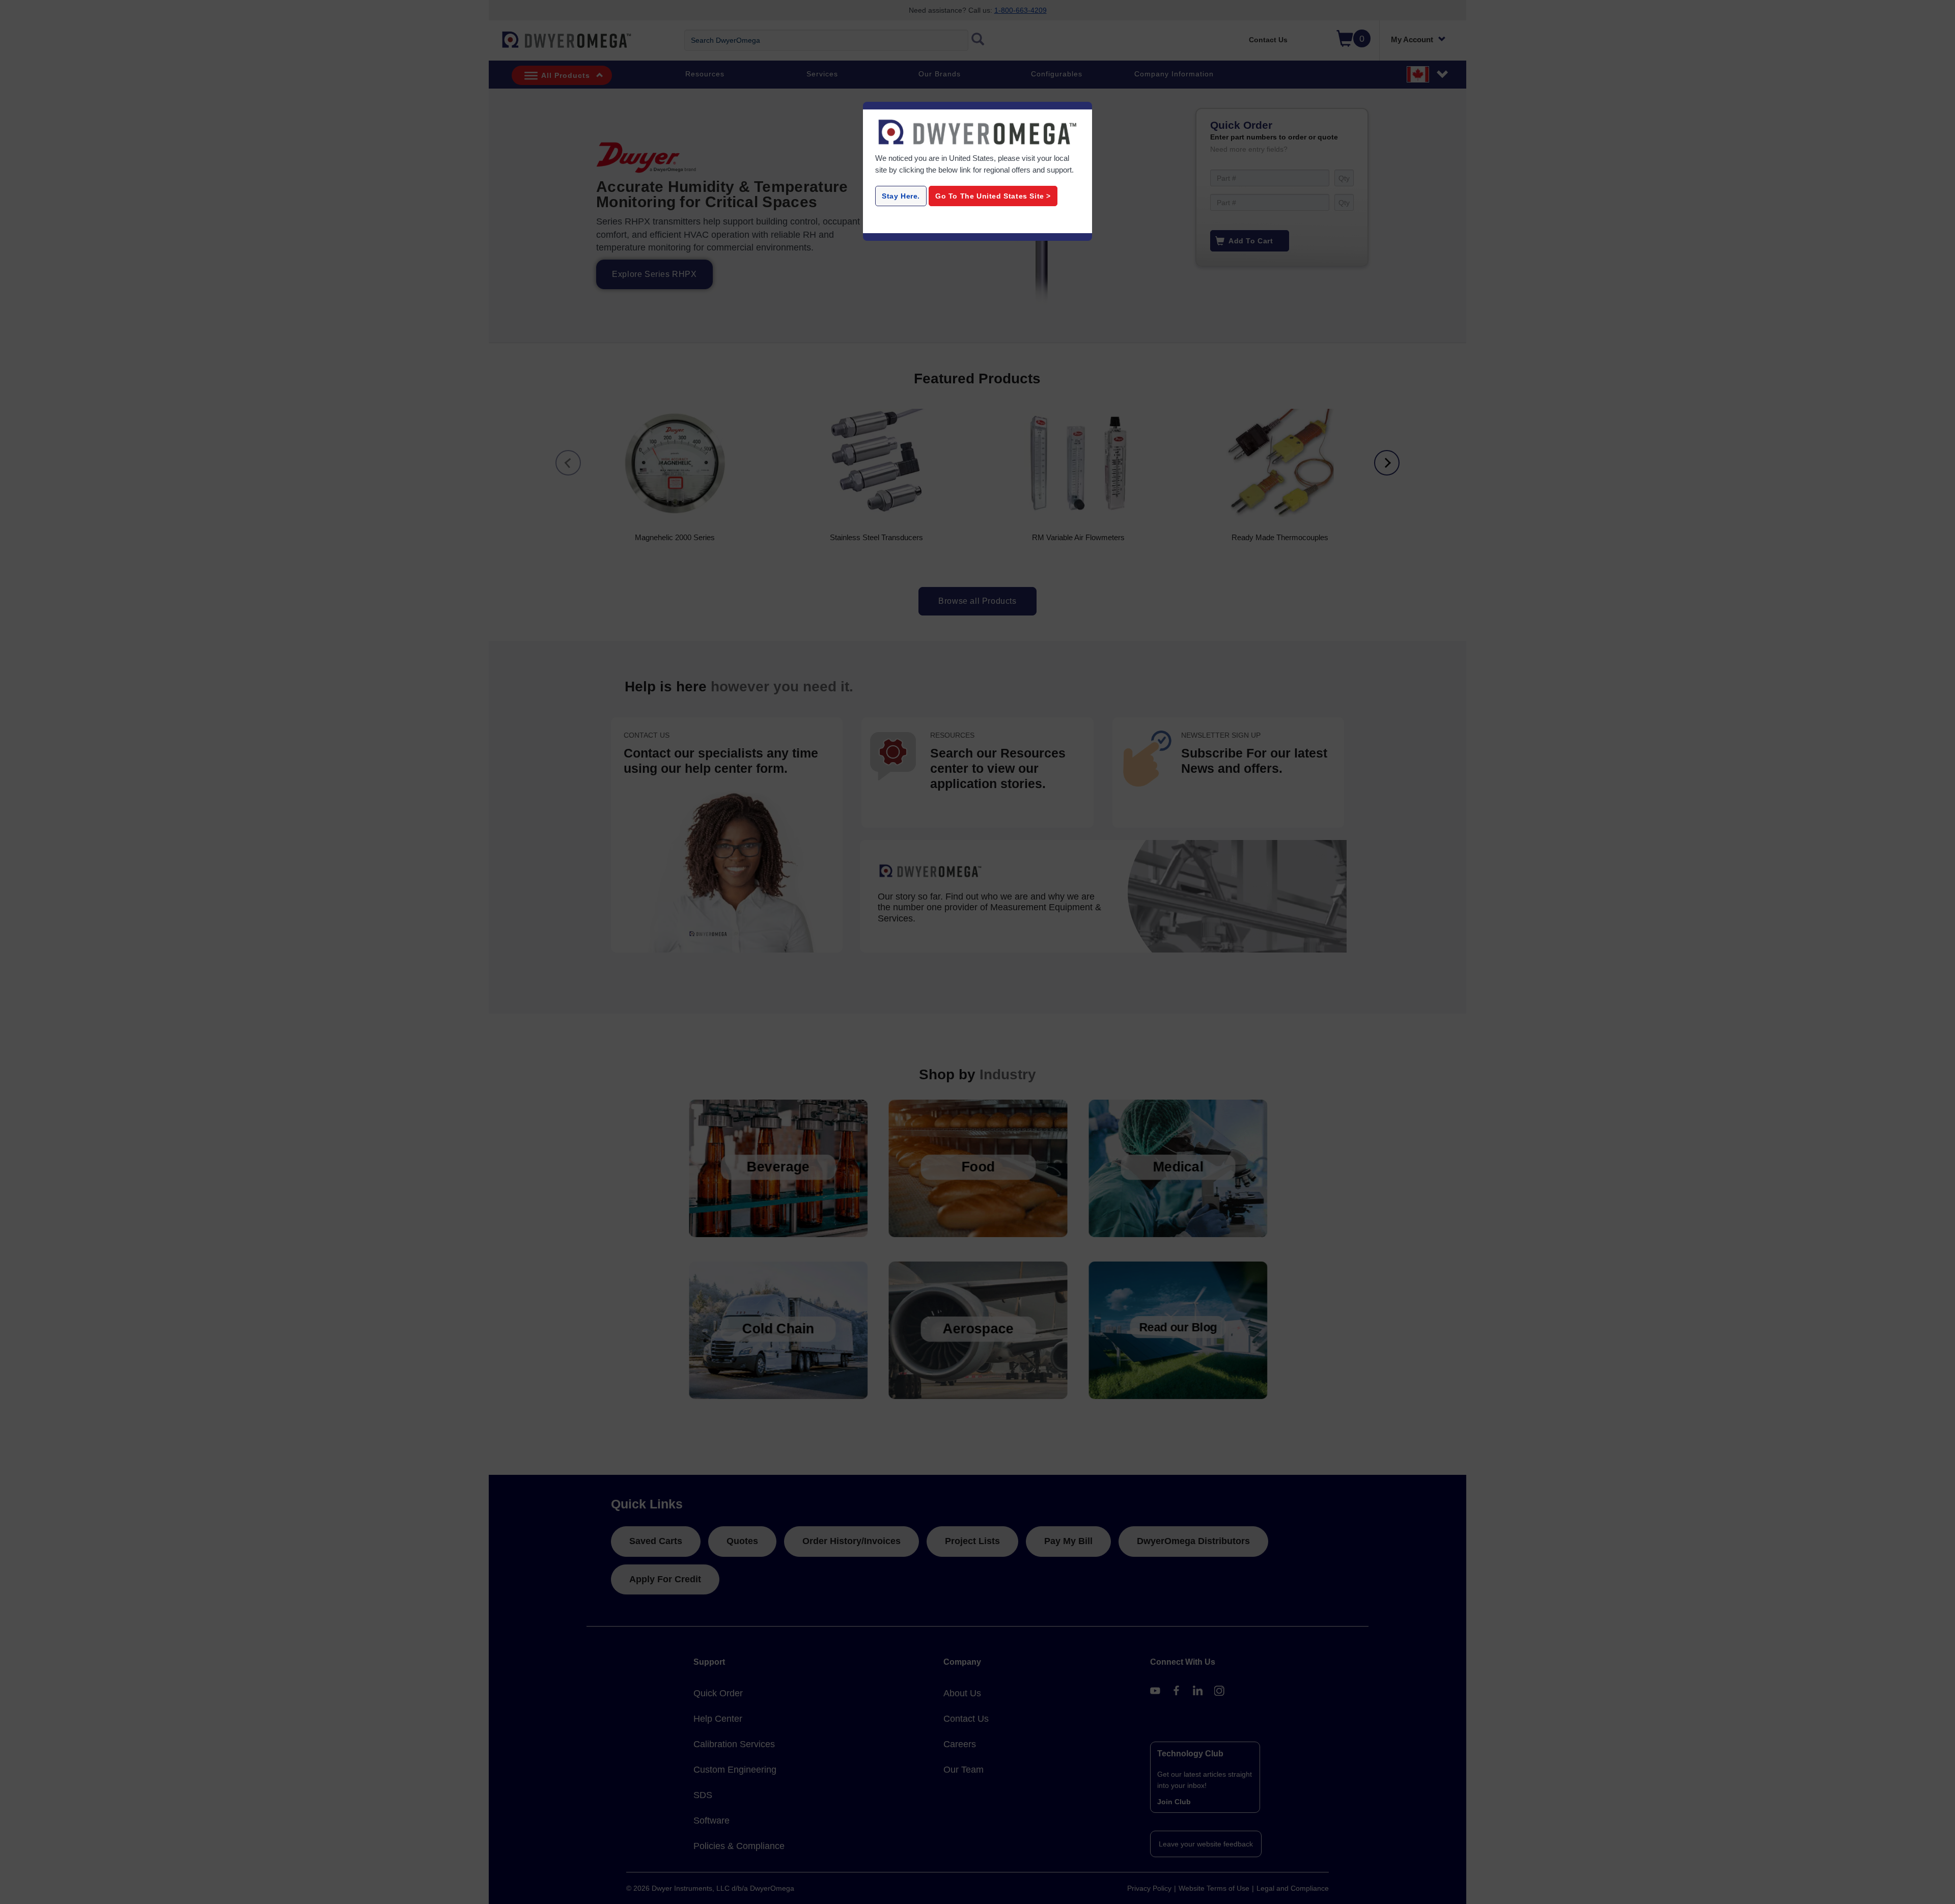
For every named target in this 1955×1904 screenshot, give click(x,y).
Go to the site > (993, 196)
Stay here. (901, 196)
